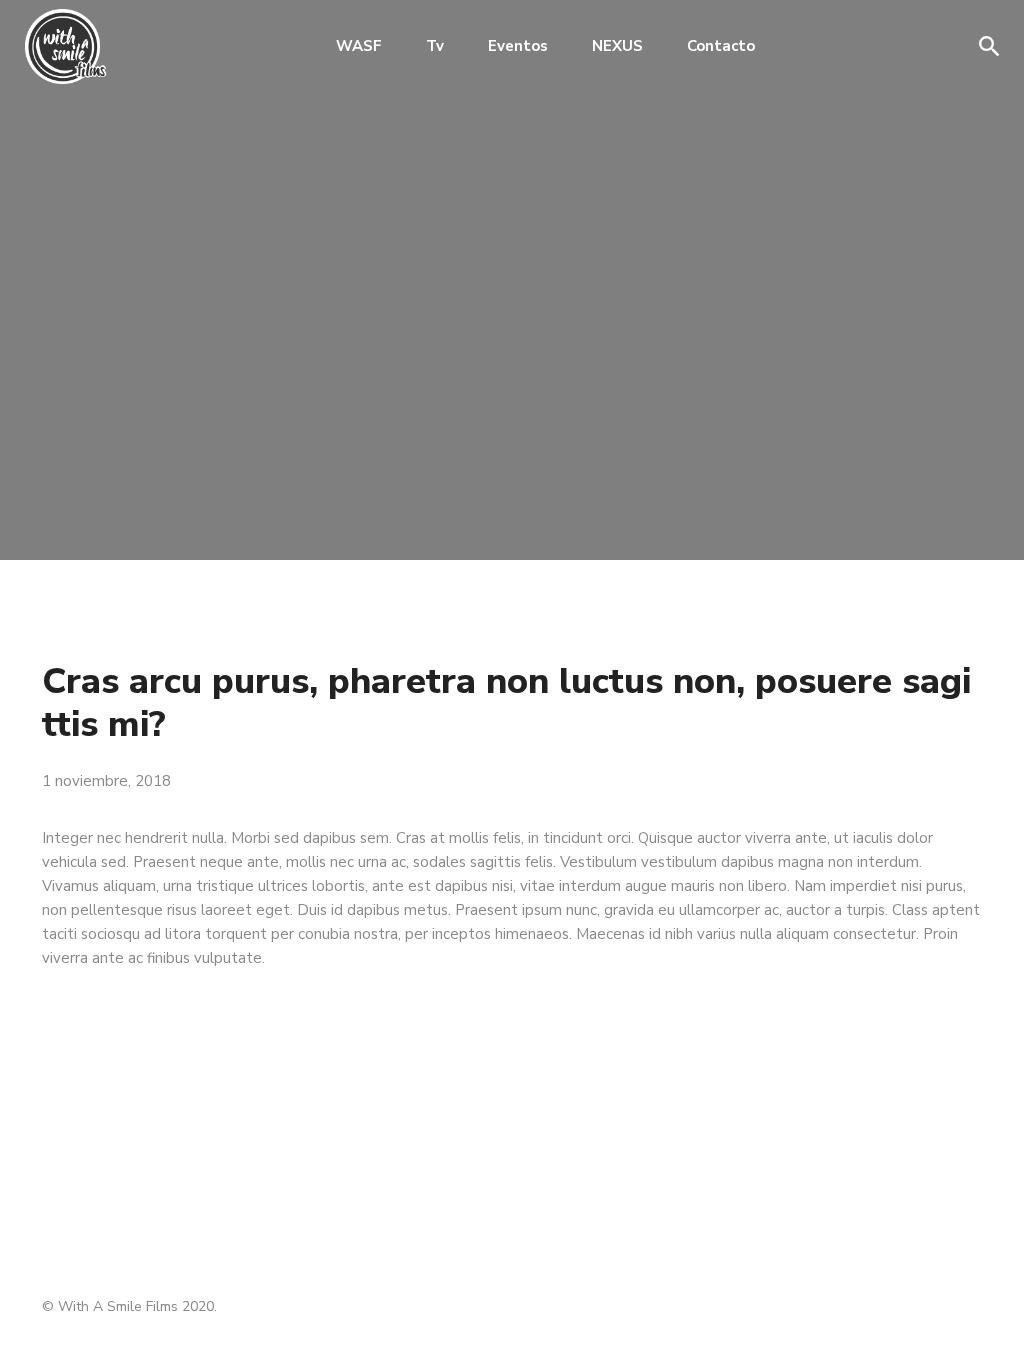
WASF (359, 46)
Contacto (721, 46)
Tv (435, 46)
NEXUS (617, 46)
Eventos (518, 46)
